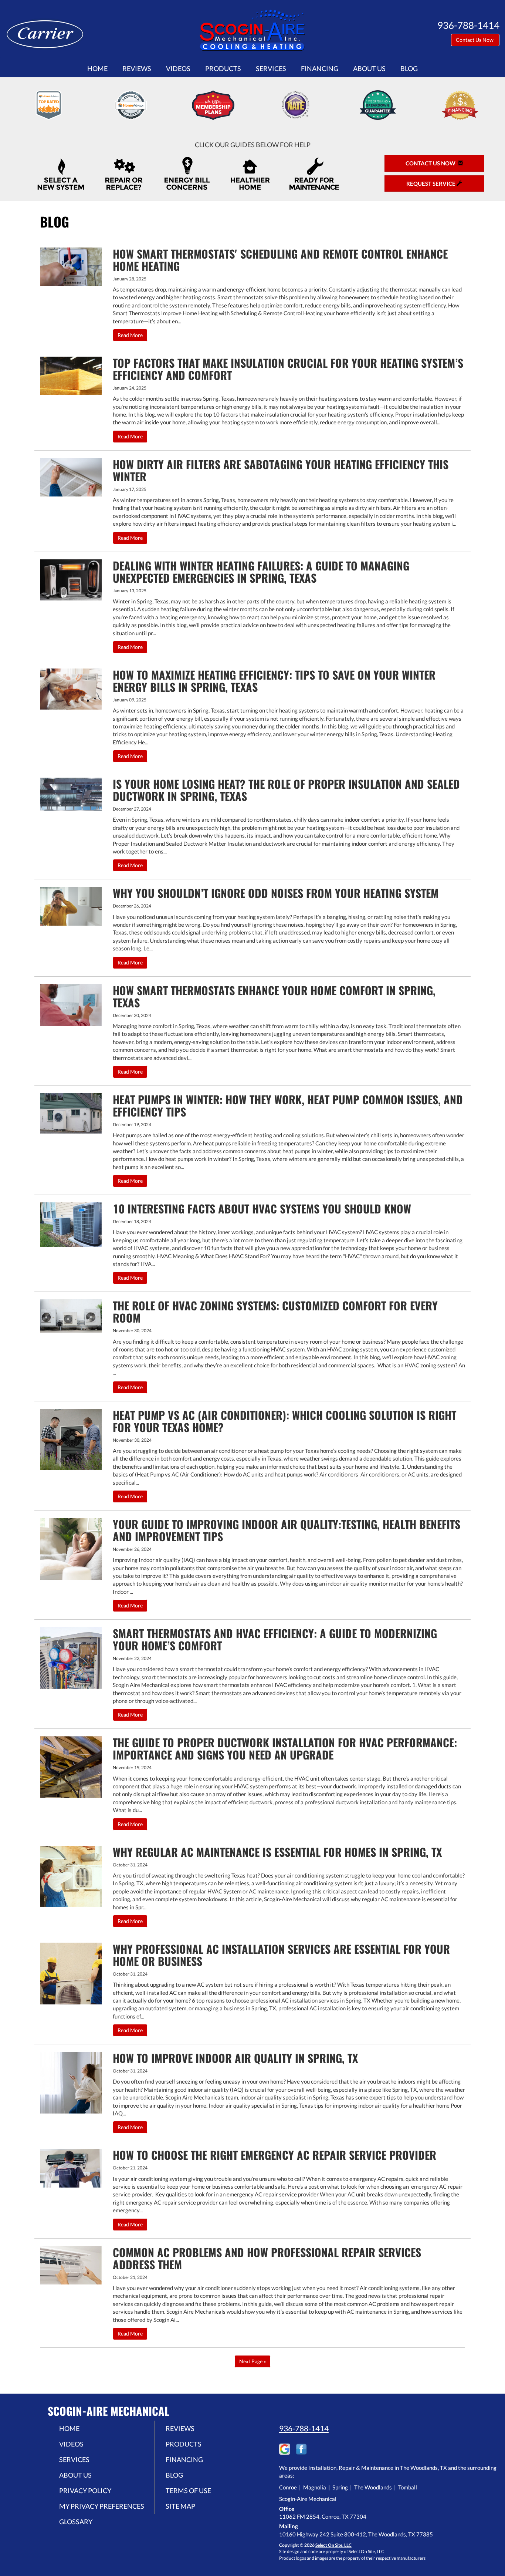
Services (271, 68)
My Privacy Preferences (102, 2506)
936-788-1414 (304, 2428)
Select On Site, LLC (333, 2545)
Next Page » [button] (253, 2361)
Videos (178, 68)
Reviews (137, 68)
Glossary (76, 2522)
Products (223, 68)
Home (97, 68)
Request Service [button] (431, 183)
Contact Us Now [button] (475, 40)
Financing (320, 68)
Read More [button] (130, 335)
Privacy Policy (85, 2491)
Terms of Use (188, 2491)
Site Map (180, 2506)
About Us (369, 68)
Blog (409, 68)
